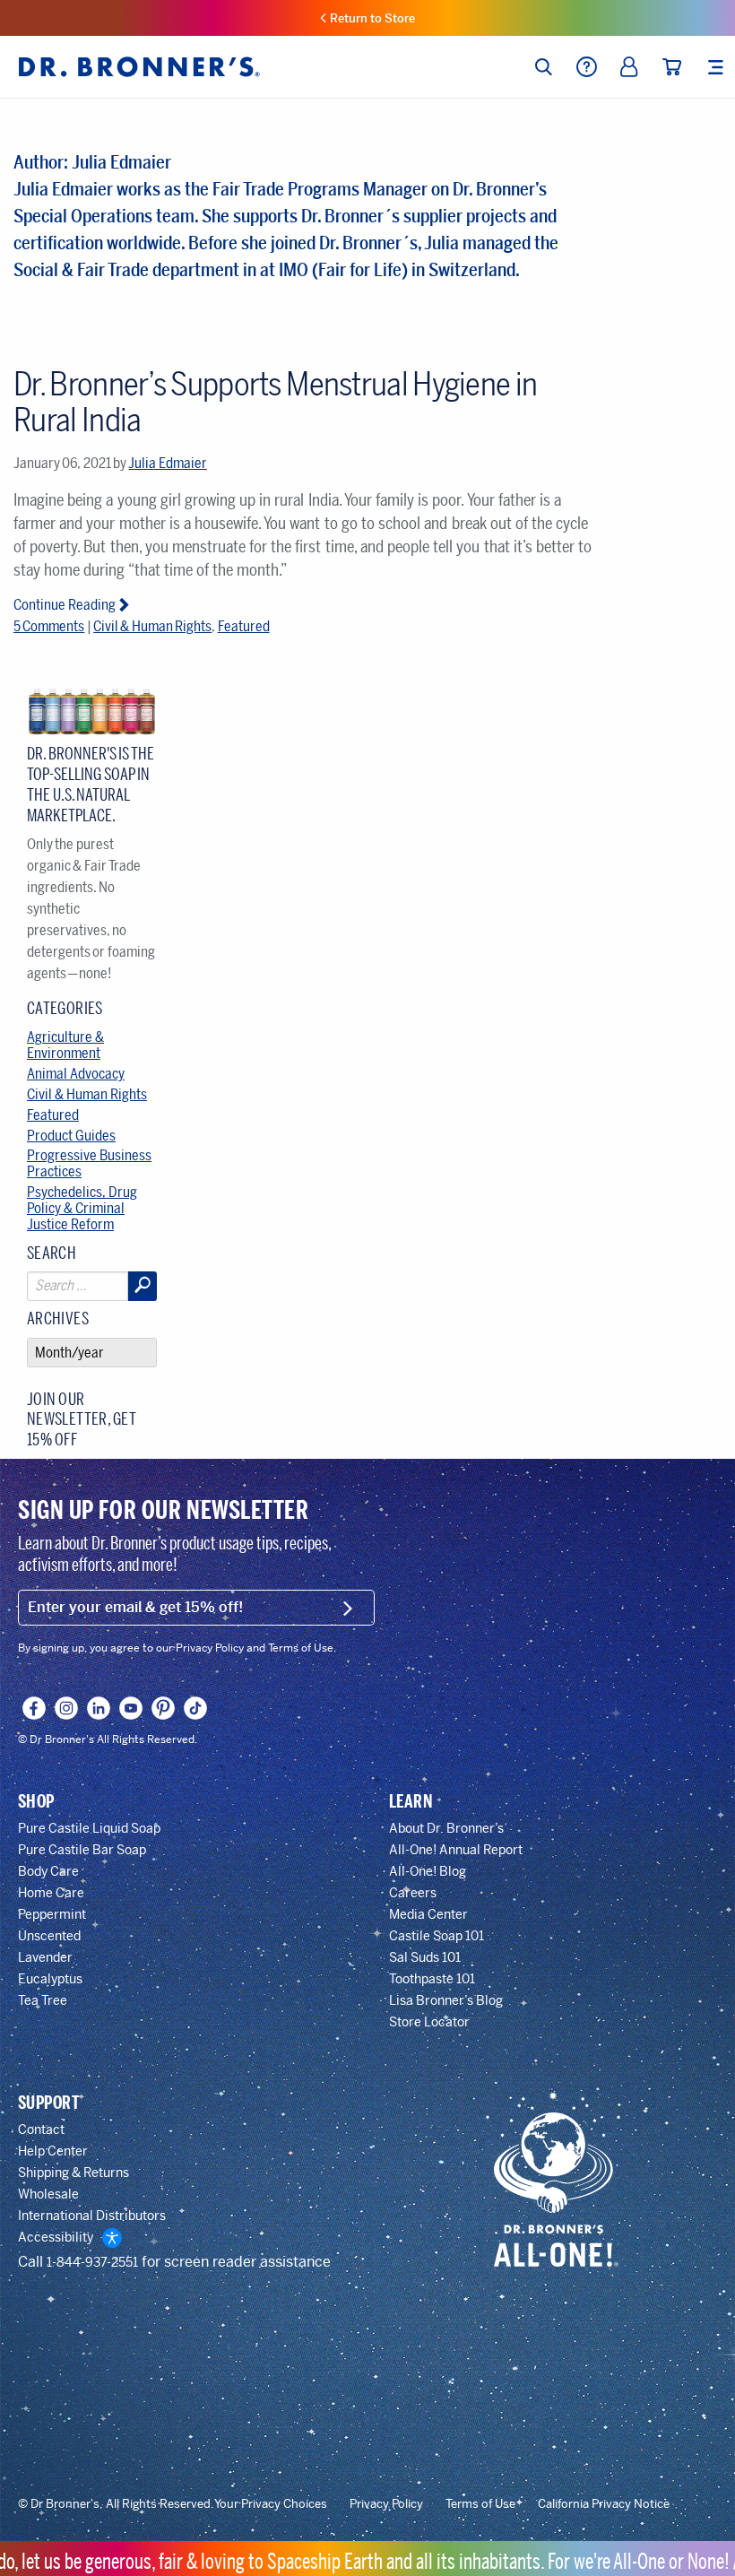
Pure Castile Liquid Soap (89, 1828)
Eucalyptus (50, 1979)
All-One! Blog (428, 1871)
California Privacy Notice (604, 2504)
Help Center (53, 2151)
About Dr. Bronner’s (446, 1828)
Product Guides (71, 1136)
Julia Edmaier (167, 463)
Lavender (45, 1957)
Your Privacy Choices (271, 2504)
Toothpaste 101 (432, 1979)
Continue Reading (65, 605)
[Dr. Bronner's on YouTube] (131, 1708)
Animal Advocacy (76, 1074)
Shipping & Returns (73, 2173)
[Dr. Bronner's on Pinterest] (164, 1708)
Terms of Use (480, 2504)
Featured (244, 626)
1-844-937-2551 (92, 2262)
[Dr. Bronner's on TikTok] (196, 1708)
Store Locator (429, 2022)
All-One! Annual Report (456, 1850)
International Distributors (92, 2216)
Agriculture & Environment (65, 1045)
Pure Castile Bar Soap (82, 1850)
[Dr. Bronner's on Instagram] (67, 1708)
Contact (41, 2129)
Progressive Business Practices (89, 1163)
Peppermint (52, 1914)
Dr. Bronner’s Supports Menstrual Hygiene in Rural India (275, 402)
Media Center (428, 1914)
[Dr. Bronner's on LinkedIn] (99, 1708)
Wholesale (48, 2194)
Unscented (49, 1936)
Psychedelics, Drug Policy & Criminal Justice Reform (82, 1208)
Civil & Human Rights (152, 626)
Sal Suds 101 (425, 1957)
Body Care (48, 1871)
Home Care (51, 1893)
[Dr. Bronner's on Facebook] (35, 1708)
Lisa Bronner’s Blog (446, 2000)
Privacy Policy (386, 2504)
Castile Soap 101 (437, 1936)
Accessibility (56, 2237)
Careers (413, 1893)
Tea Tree (43, 2000)
